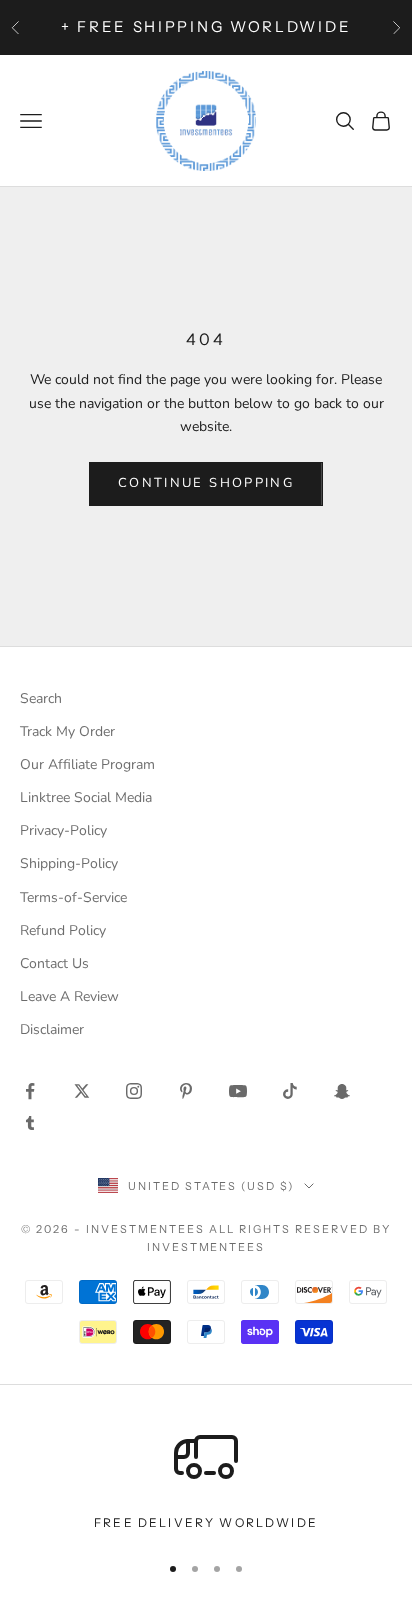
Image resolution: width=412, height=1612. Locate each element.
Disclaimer (52, 1029)
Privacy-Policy (63, 830)
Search (41, 698)
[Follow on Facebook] (30, 1091)
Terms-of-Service (73, 897)
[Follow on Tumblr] (30, 1123)
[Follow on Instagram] (134, 1091)
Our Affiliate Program (87, 764)
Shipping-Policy (69, 863)
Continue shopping (206, 483)
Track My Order (67, 731)
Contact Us (54, 963)
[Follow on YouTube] (238, 1091)
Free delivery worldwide (206, 1522)
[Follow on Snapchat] (342, 1091)
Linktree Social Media (86, 797)
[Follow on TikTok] (290, 1091)
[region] (206, 1479)
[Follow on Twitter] (82, 1091)
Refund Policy (63, 930)
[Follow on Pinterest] (186, 1091)
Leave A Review (69, 996)
